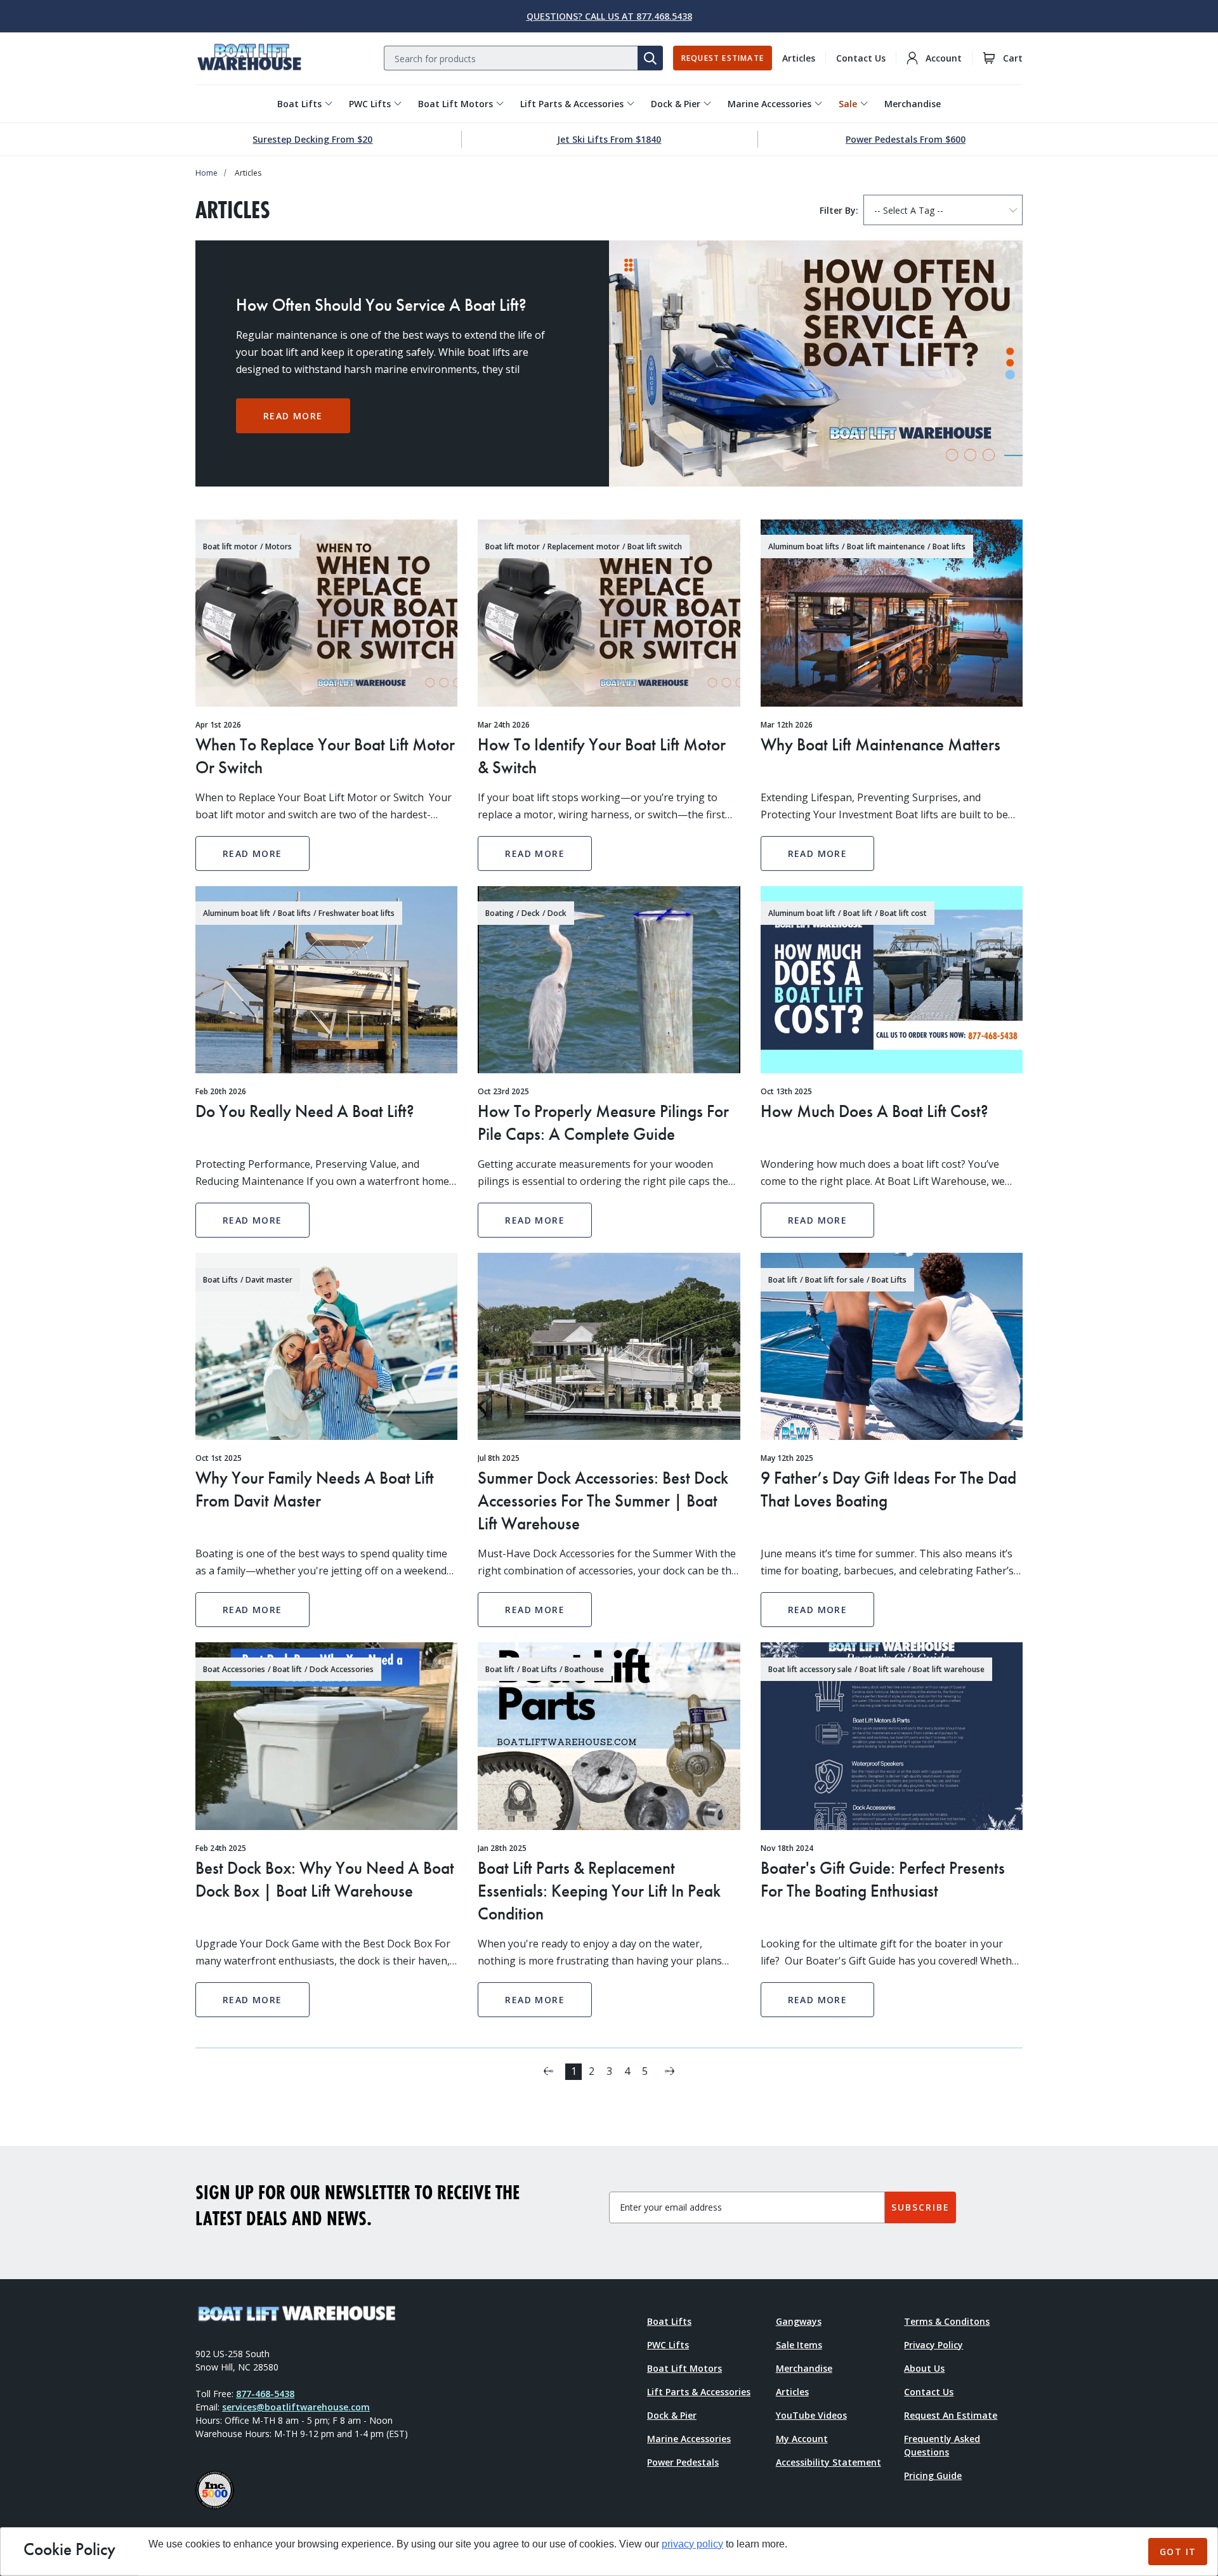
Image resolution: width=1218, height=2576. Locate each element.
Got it (1178, 2552)
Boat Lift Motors (455, 104)
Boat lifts (949, 546)
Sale (848, 104)
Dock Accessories (342, 1669)
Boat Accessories (234, 1669)
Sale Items (799, 2345)
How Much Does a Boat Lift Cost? (874, 1111)
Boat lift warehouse (949, 1669)
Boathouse (584, 1669)
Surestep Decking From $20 (312, 139)
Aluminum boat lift (237, 913)
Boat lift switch (655, 546)
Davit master (269, 1280)
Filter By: (839, 210)
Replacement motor (584, 546)
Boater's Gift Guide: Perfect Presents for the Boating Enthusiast (883, 1879)
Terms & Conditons (947, 2321)
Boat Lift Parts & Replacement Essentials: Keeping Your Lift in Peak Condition (599, 1891)
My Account (802, 2439)
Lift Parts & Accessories (572, 104)
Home (206, 173)
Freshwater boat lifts (357, 913)
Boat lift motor (230, 546)
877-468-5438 (265, 2394)
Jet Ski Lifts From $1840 (609, 139)
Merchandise (913, 104)
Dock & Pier (676, 104)
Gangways (799, 2321)
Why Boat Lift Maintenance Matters (881, 744)
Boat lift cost (903, 913)
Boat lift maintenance (886, 546)
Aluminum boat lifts (804, 546)
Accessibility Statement (828, 2462)
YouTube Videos (811, 2415)
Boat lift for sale (835, 1280)
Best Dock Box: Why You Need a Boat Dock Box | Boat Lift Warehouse (325, 1879)
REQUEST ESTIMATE (723, 58)
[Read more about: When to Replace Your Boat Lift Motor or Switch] (326, 613)
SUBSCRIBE (920, 2207)
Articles (799, 58)
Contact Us (861, 58)
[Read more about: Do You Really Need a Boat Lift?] (326, 980)
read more (252, 853)
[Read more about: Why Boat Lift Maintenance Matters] (892, 613)
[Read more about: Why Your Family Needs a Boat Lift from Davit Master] (326, 1346)
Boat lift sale (882, 1669)
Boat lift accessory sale (810, 1669)
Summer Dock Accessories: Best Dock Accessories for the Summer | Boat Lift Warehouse (603, 1500)
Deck (531, 913)
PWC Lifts (370, 104)
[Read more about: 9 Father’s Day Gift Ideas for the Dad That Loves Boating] (892, 1346)
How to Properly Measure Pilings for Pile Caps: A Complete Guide (603, 1122)
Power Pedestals (683, 2462)
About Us (924, 2368)
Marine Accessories (769, 104)
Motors (278, 546)
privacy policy (692, 2544)
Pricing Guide (933, 2475)
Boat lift (858, 913)
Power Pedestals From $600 (906, 139)
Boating (500, 913)
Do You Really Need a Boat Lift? (305, 1111)
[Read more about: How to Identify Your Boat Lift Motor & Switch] (609, 613)
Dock (557, 913)
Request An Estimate (951, 2415)
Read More (293, 416)
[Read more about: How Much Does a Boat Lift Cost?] (892, 980)
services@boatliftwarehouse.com (296, 2407)
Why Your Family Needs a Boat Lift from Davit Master (315, 1489)
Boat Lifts (299, 104)
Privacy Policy (933, 2345)
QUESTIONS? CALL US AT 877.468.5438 (609, 16)
